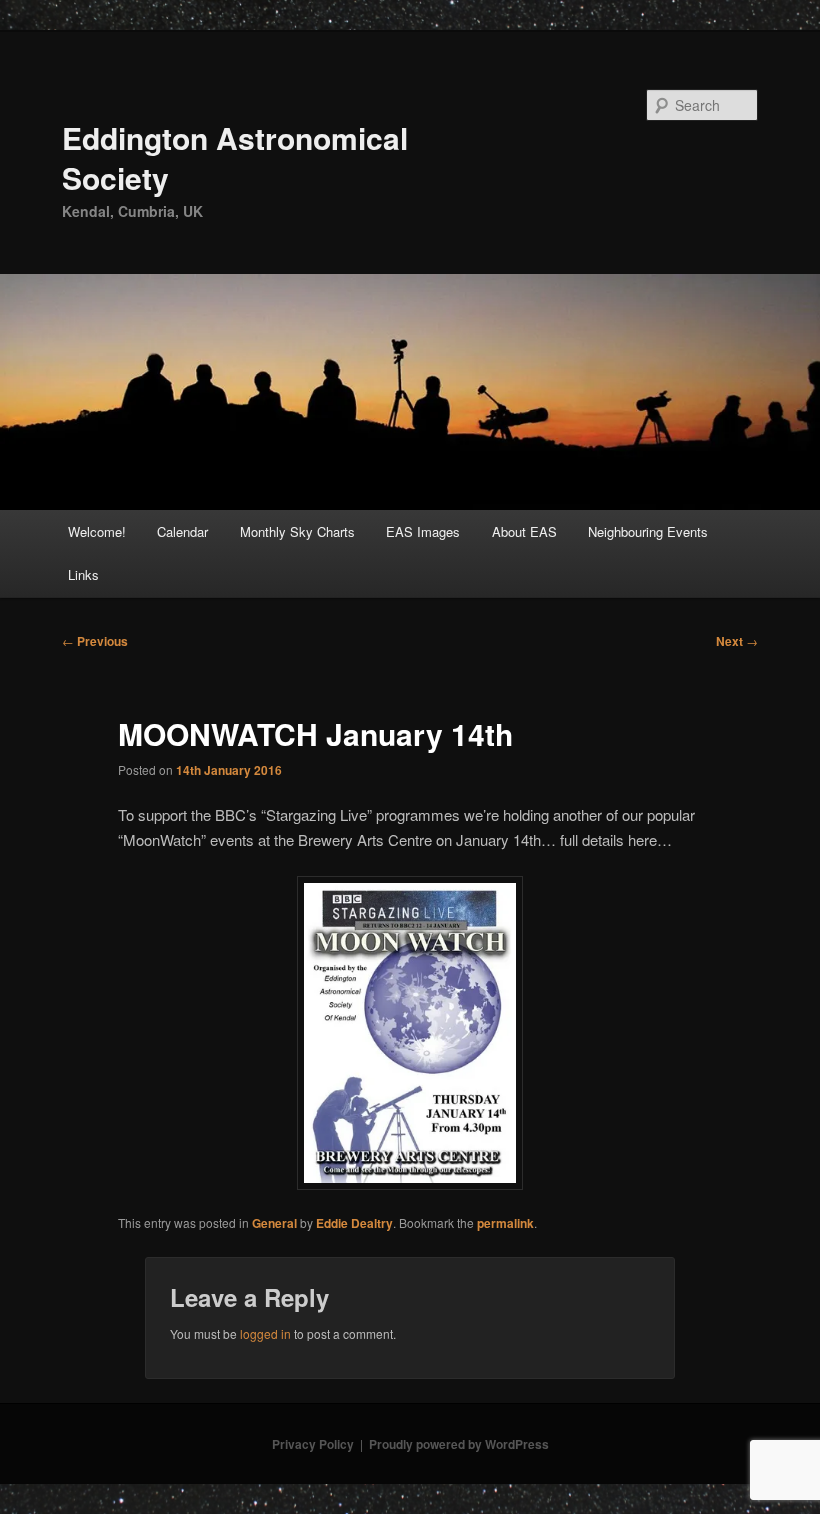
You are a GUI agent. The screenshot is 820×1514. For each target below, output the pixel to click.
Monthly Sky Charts (297, 531)
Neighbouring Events (648, 531)
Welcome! (97, 531)
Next (737, 641)
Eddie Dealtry (354, 1223)
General (274, 1223)
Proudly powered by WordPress (459, 1444)
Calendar (182, 531)
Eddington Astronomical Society (235, 157)
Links (83, 574)
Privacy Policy (313, 1444)
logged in (265, 1333)
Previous (95, 641)
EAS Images (423, 531)
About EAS (524, 531)
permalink (505, 1223)
